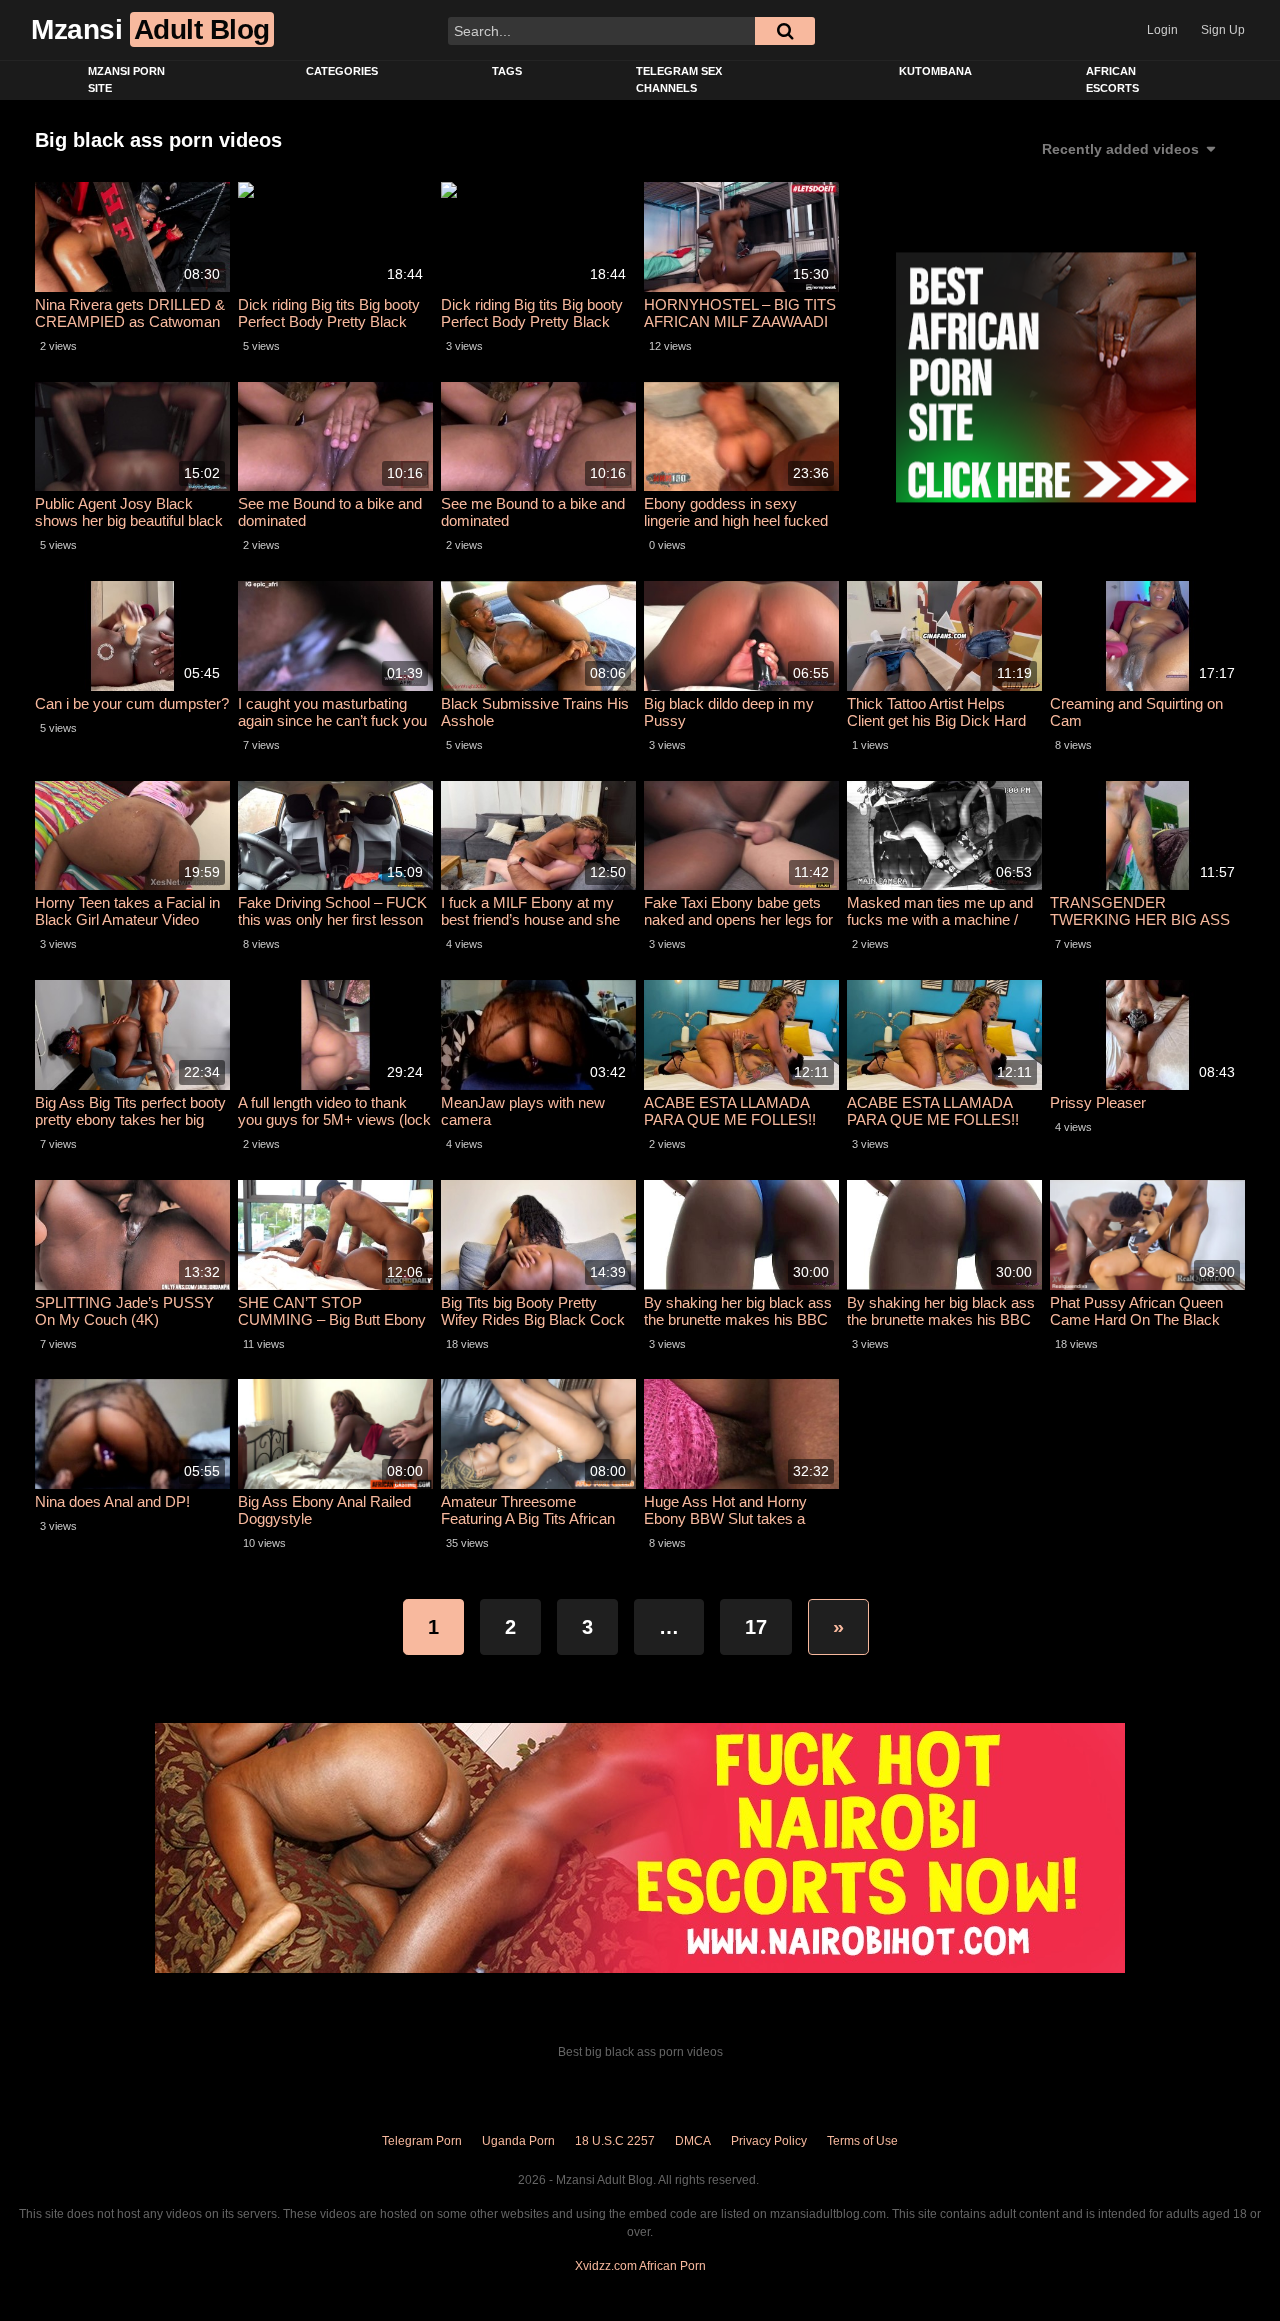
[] (785, 31)
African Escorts (1112, 79)
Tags (507, 71)
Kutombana (935, 71)
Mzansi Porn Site (126, 79)
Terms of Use (862, 2141)
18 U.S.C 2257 (615, 2141)
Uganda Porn (518, 2141)
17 (756, 1627)
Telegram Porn (422, 2141)
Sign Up (1223, 30)
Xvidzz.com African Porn (640, 2266)
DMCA (693, 2141)
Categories (342, 71)
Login (1162, 30)
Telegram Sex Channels (679, 79)
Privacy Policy (769, 2141)
